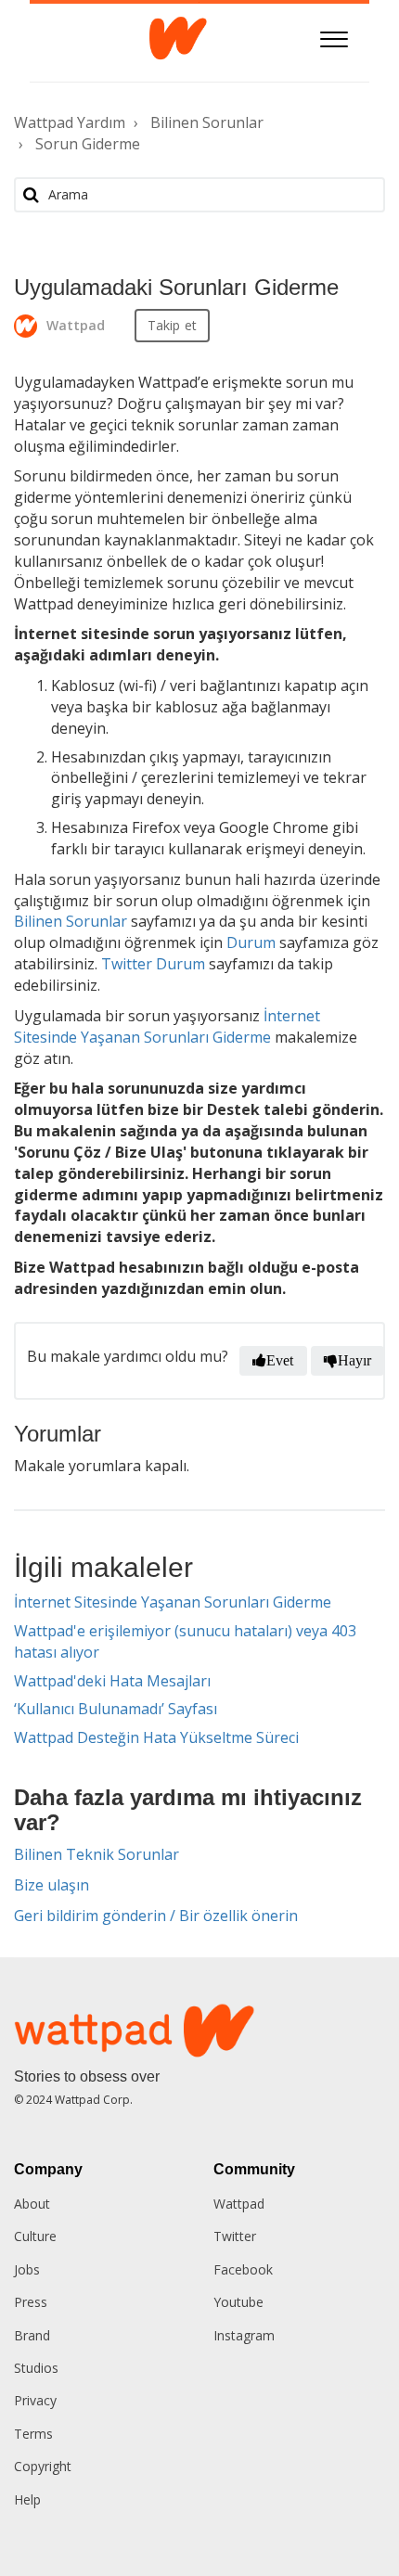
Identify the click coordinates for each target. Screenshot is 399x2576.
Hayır (355, 1360)
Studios (36, 2368)
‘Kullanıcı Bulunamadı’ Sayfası (116, 1709)
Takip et (172, 325)
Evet (280, 1360)
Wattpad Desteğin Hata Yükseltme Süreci (156, 1737)
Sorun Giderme (88, 144)
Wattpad (239, 2204)
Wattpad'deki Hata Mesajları (112, 1681)
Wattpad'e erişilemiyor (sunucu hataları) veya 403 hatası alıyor (185, 1641)
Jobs (27, 2269)
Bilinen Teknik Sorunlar (97, 1854)
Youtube (238, 2302)
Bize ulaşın (51, 1885)
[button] (335, 37)
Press (31, 2302)
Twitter (235, 2236)
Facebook (243, 2269)
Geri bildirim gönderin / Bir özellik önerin (156, 1916)
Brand (32, 2335)
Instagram (244, 2335)
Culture (35, 2236)
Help (27, 2499)
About (32, 2204)
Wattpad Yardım (70, 122)
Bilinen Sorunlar (207, 122)
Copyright (43, 2466)
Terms (33, 2434)
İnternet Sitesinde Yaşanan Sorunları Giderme (173, 1602)
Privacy (35, 2400)
